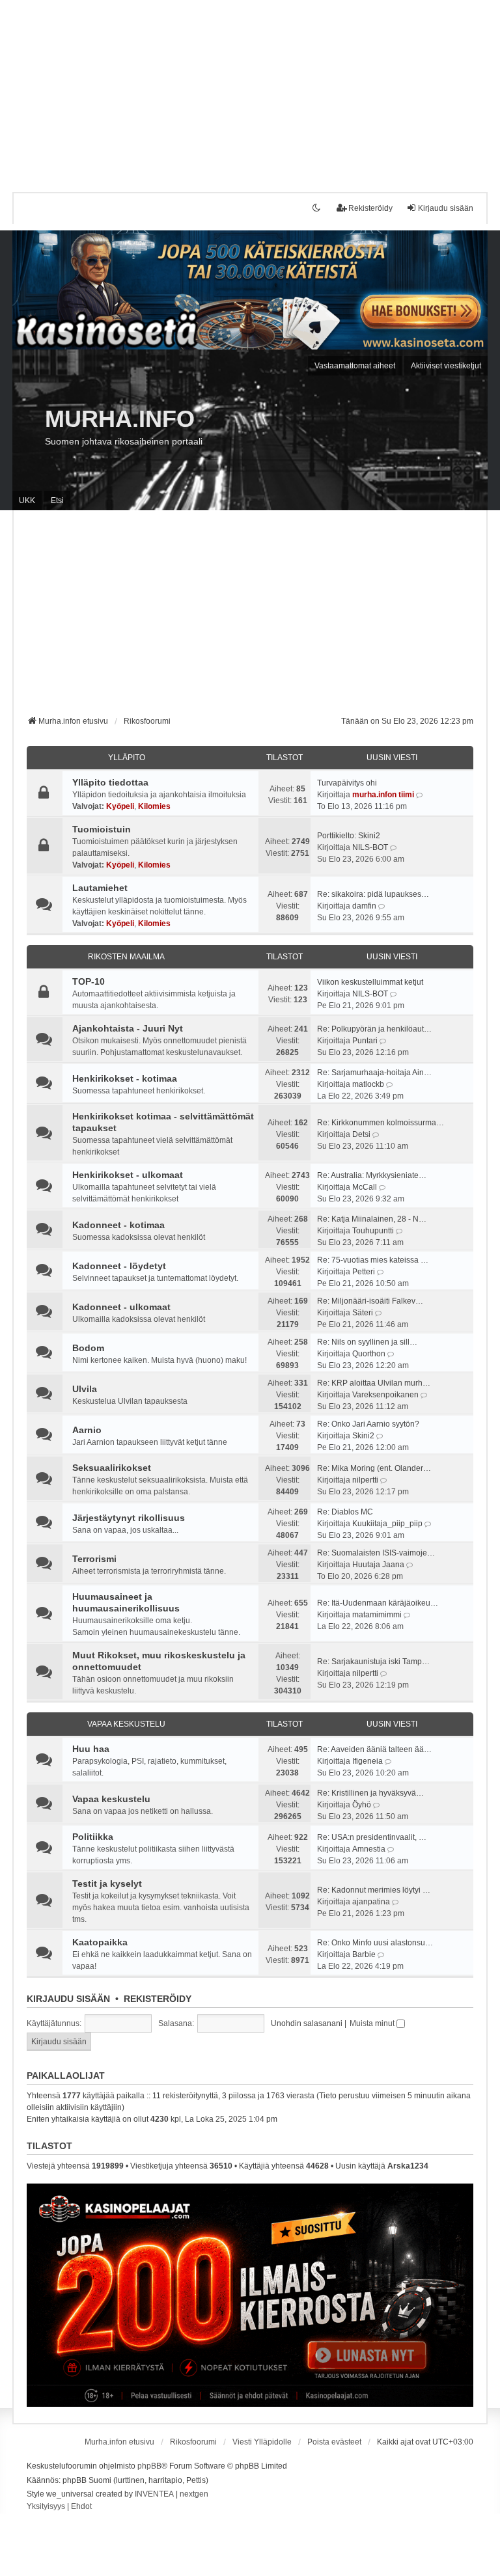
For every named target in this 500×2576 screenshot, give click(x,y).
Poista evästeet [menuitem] (334, 2442)
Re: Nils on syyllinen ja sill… (367, 1342)
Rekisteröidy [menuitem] (370, 208)
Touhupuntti (373, 1231)
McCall (365, 1187)
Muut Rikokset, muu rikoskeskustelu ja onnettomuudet (159, 1661)
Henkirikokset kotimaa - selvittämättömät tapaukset (163, 1122)
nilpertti (365, 1480)
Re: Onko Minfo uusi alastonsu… (375, 1943)
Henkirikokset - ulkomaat (128, 1175)
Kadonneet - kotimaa (118, 1225)
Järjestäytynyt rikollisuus (129, 1518)
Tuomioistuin (102, 829)
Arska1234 (408, 2166)
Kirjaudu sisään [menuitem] (446, 208)
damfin (364, 906)
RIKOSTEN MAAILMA (126, 957)
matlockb (368, 1084)
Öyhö (362, 1805)
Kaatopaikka (100, 1942)
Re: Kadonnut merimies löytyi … (374, 1890)
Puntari (365, 1041)
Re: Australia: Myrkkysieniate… (372, 1175)
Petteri (364, 1272)
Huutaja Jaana (378, 1565)
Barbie (364, 1954)
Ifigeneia (368, 1761)
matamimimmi (377, 1615)
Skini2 (363, 1436)
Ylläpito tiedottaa (110, 782)
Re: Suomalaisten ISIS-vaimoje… (376, 1553)
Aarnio (87, 1430)
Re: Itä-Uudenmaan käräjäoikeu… (378, 1603)
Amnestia (369, 1849)
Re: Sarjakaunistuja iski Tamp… (373, 1662)
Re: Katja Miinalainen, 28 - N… (372, 1219)
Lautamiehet (100, 888)
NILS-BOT (370, 847)
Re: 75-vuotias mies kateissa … (373, 1260)
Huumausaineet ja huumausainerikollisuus (126, 1602)
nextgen (194, 2494)
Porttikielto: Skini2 (349, 836)
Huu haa (91, 1749)
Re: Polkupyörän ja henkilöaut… (374, 1029)
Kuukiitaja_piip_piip (387, 1524)
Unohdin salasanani (307, 2023)
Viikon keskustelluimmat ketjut (370, 982)
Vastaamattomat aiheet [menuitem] (355, 366)
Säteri (363, 1313)
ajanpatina (371, 1902)
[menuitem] (46, 2507)
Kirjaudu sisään (68, 1999)
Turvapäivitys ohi (347, 783)
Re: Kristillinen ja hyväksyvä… (370, 1793)
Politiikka (93, 1837)
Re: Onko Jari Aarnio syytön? (368, 1424)
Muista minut (373, 2023)
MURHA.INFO (120, 419)
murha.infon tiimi (383, 795)
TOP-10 (89, 981)
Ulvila (85, 1389)
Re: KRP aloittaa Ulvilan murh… (374, 1383)
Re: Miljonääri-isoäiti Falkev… (370, 1301)
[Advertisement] (250, 91)
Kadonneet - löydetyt (119, 1266)
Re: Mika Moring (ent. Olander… (374, 1468)
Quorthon (369, 1354)
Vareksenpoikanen (385, 1395)
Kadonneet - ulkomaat (121, 1307)
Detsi (361, 1134)
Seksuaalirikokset (112, 1468)
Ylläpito (127, 758)
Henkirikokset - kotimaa (125, 1078)
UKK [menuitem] (27, 500)
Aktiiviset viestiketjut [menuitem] (446, 366)
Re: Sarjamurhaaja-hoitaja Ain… (374, 1073)
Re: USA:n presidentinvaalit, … (372, 1837)
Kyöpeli (120, 806)
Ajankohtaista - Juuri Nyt (128, 1028)
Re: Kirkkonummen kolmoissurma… (381, 1123)
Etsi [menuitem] (57, 500)
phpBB (149, 2466)
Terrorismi (94, 1559)
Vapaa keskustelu (111, 1799)
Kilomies (154, 806)
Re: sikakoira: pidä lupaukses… (373, 894)
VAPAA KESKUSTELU (126, 1724)
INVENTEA (154, 2494)
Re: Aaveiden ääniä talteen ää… (374, 1749)
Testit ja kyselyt (107, 1884)
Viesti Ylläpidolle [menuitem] (262, 2442)
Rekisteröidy (158, 1999)
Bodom (88, 1348)
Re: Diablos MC (345, 1512)
